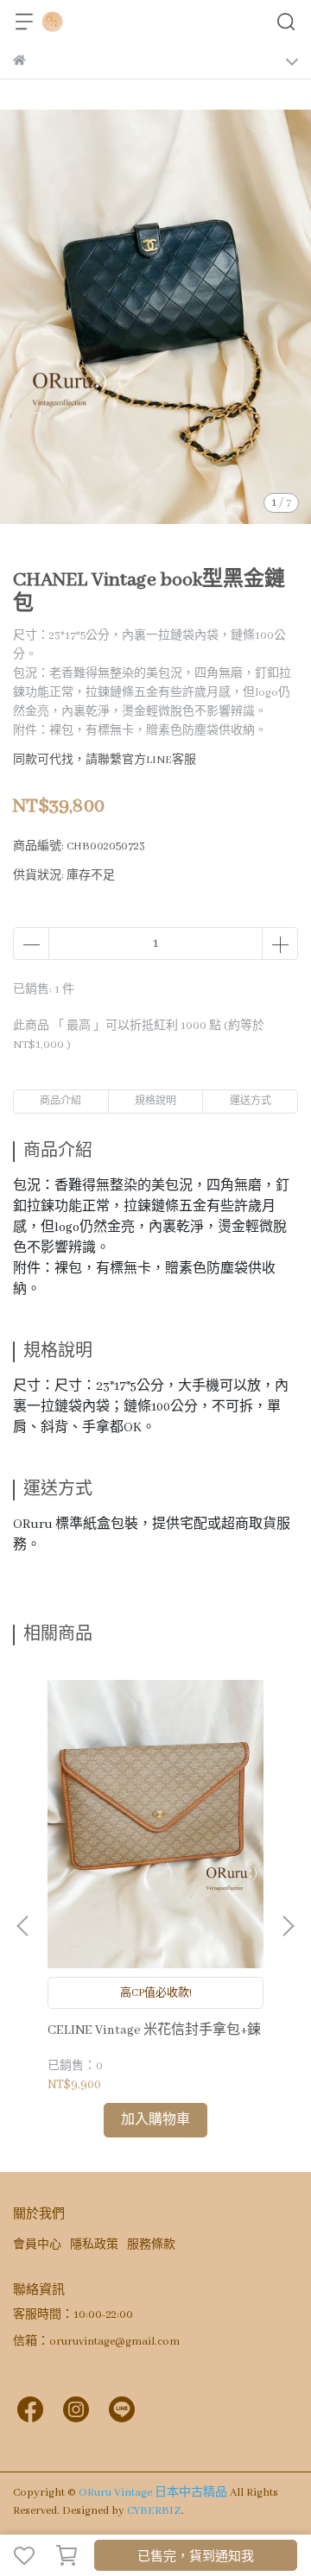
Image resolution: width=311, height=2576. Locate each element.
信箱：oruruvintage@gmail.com (96, 2342)
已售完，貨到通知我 (196, 2557)
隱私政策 (94, 2245)
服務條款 (151, 2245)
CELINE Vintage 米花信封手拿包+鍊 (154, 2030)
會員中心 (37, 2245)
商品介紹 (60, 1102)
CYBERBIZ (154, 2511)
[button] (288, 1926)
